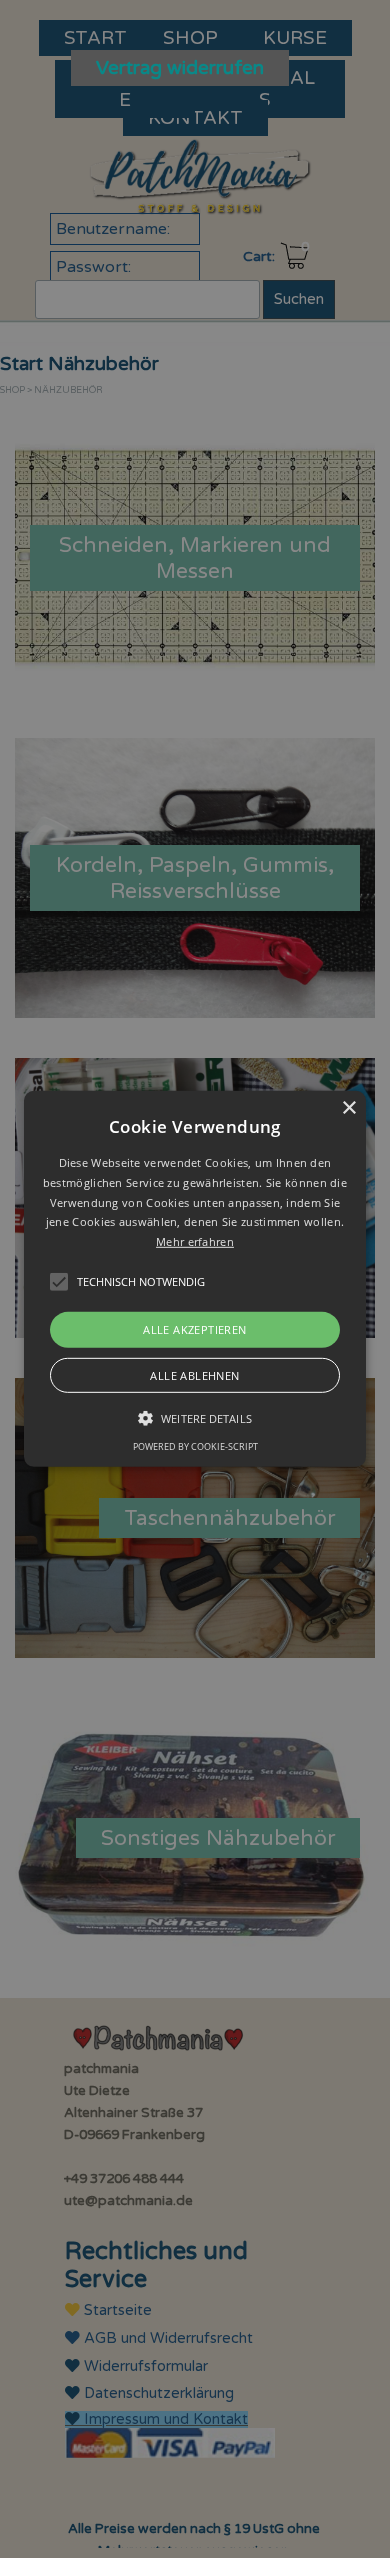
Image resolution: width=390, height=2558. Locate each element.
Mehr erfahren (195, 1241)
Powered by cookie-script (195, 1446)
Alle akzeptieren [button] (194, 1329)
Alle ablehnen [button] (194, 1375)
